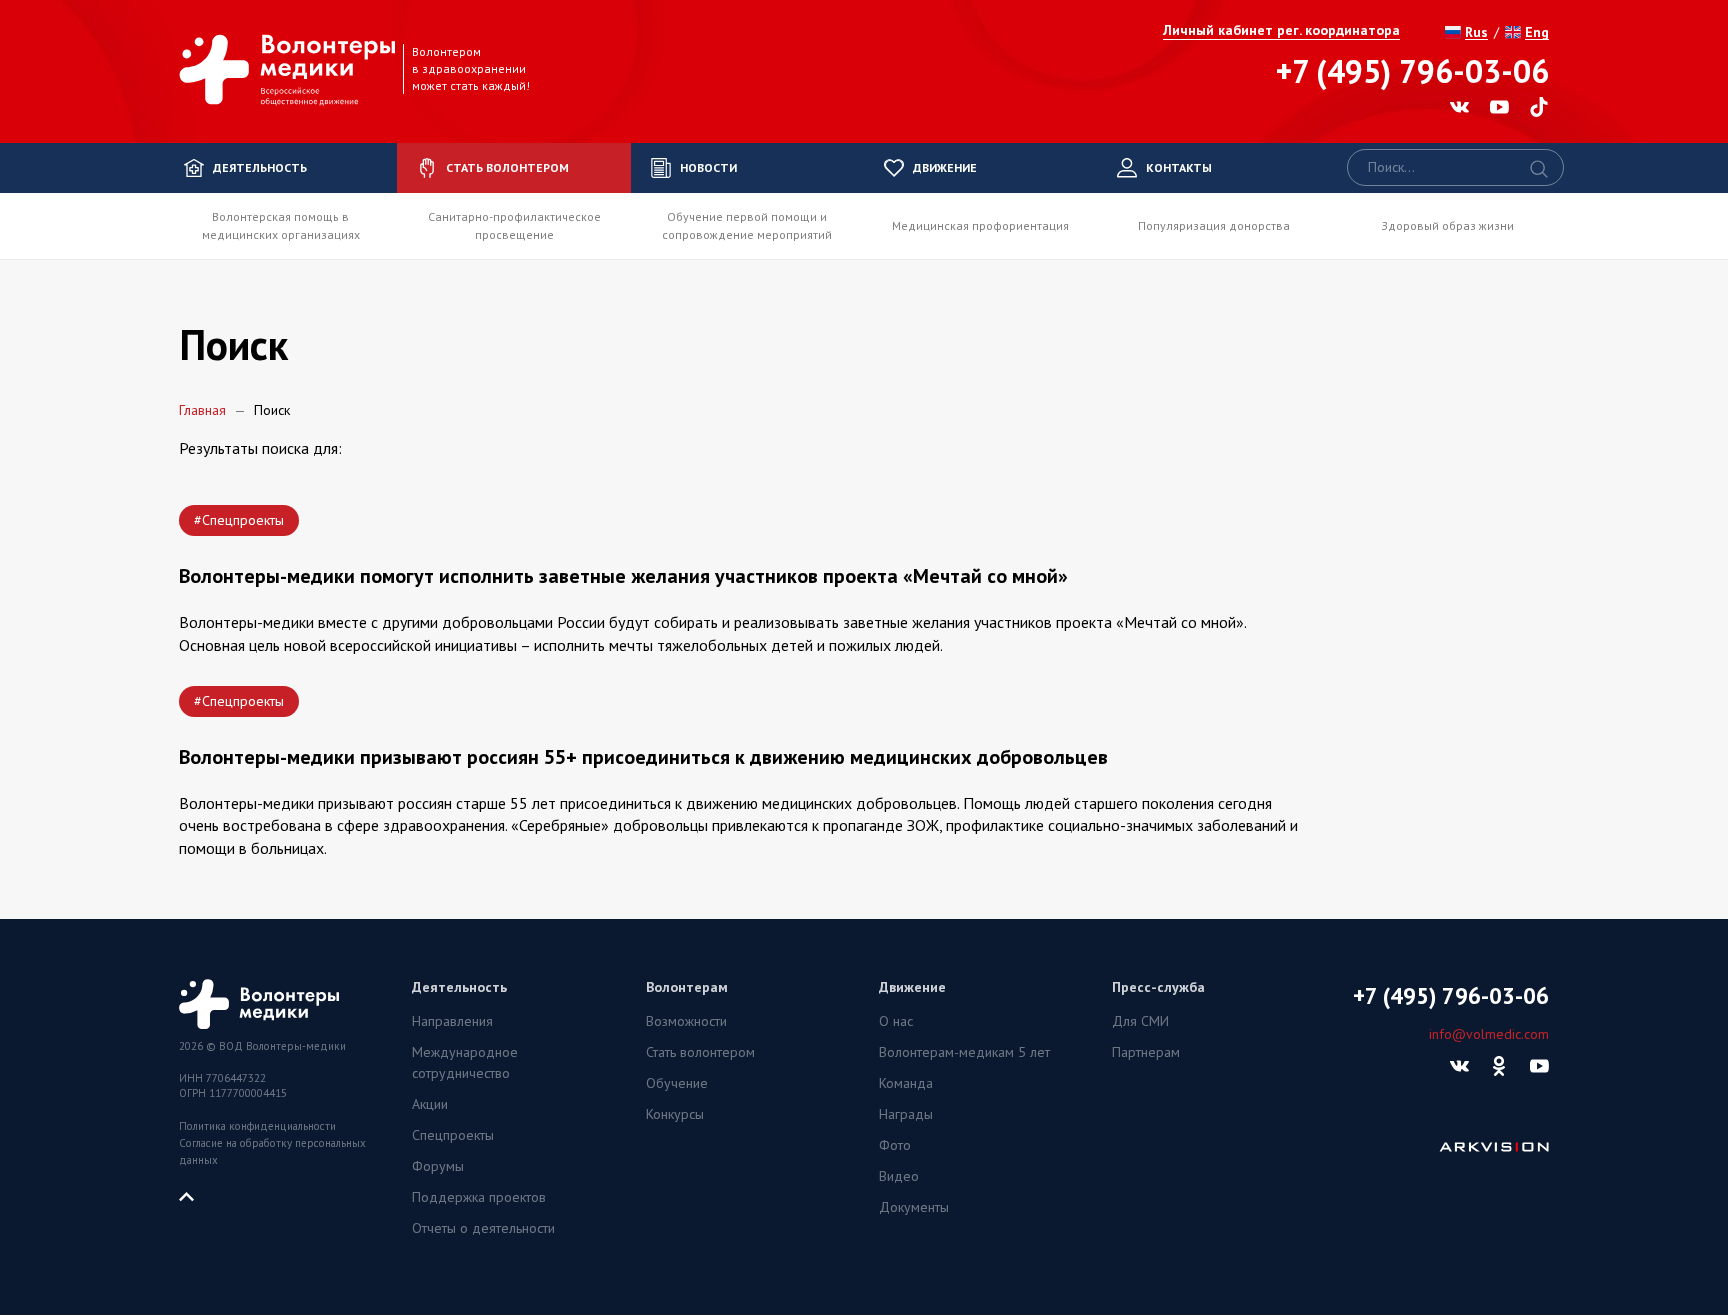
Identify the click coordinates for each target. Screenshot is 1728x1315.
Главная (202, 410)
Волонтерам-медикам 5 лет (964, 1052)
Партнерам (1146, 1052)
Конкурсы (675, 1114)
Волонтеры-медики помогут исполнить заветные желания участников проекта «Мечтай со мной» (623, 576)
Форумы (438, 1166)
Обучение (677, 1083)
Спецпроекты (453, 1135)
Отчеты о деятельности (483, 1228)
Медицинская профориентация (980, 225)
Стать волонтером (700, 1052)
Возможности (686, 1021)
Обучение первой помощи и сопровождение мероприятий (747, 225)
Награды (906, 1114)
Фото (895, 1145)
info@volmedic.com (1489, 1034)
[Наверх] (194, 1195)
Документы (914, 1207)
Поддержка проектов (479, 1197)
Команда (906, 1083)
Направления (452, 1021)
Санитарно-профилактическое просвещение (514, 225)
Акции (430, 1104)
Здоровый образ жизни (1447, 225)
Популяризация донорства (1214, 225)
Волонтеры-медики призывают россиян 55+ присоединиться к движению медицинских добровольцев (643, 757)
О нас (896, 1021)
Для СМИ (1140, 1021)
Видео (899, 1176)
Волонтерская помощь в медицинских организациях (281, 225)
